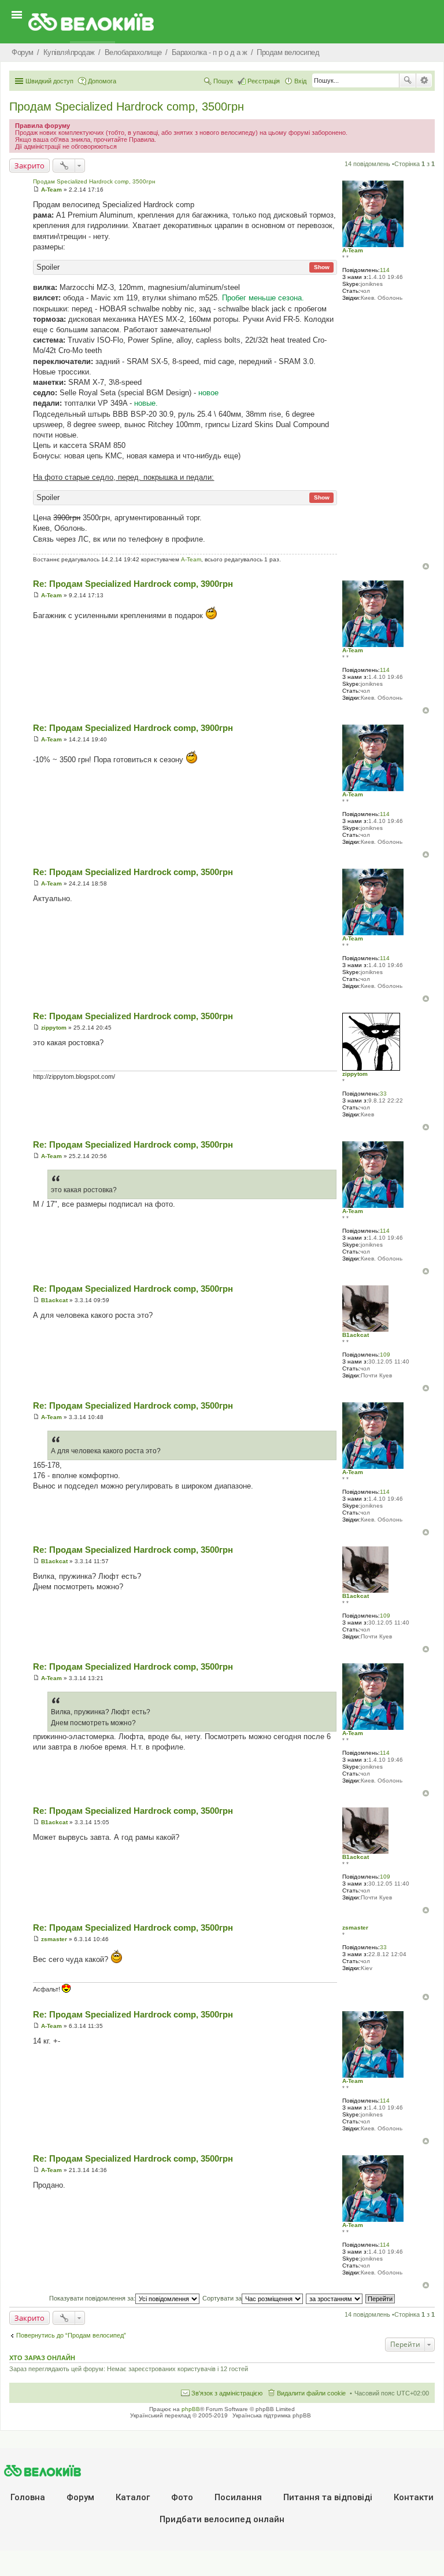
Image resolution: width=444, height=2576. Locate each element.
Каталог (133, 2497)
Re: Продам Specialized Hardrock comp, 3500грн (133, 872)
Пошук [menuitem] (223, 81)
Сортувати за (222, 2298)
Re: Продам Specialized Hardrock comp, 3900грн (133, 584)
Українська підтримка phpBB (272, 2415)
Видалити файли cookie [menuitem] (311, 2393)
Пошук (408, 80)
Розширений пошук (424, 80)
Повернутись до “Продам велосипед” (71, 2335)
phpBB (191, 2409)
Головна (28, 2497)
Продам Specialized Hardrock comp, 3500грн (127, 106)
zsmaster (355, 1928)
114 (385, 270)
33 (383, 1094)
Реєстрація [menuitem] (264, 81)
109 (385, 1355)
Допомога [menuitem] (102, 81)
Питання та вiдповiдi (328, 2497)
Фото (182, 2497)
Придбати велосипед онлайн (222, 2519)
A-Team (353, 250)
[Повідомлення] (36, 190)
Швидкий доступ (49, 81)
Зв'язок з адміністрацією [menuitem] (227, 2393)
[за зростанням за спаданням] (335, 2298)
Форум (80, 2497)
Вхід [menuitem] (300, 81)
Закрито (29, 166)
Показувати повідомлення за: (92, 2298)
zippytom (355, 1074)
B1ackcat (356, 1335)
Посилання (238, 2497)
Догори (426, 566)
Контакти (414, 2497)
